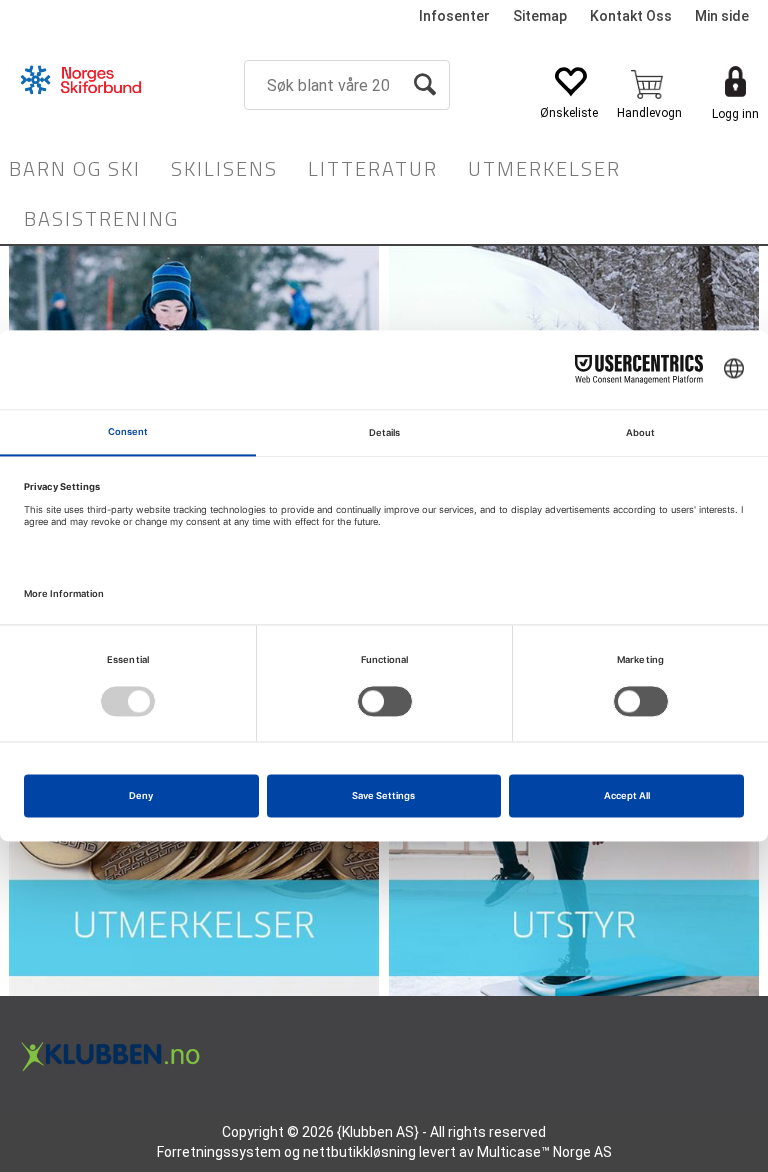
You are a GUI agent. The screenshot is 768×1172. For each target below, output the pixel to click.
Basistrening (101, 218)
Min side (722, 16)
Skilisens (224, 168)
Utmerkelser (544, 168)
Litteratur (373, 168)
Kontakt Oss (631, 16)
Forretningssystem (219, 1152)
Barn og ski (75, 168)
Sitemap (540, 16)
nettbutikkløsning (359, 1152)
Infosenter (454, 16)
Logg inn (735, 114)
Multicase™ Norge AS (544, 1152)
